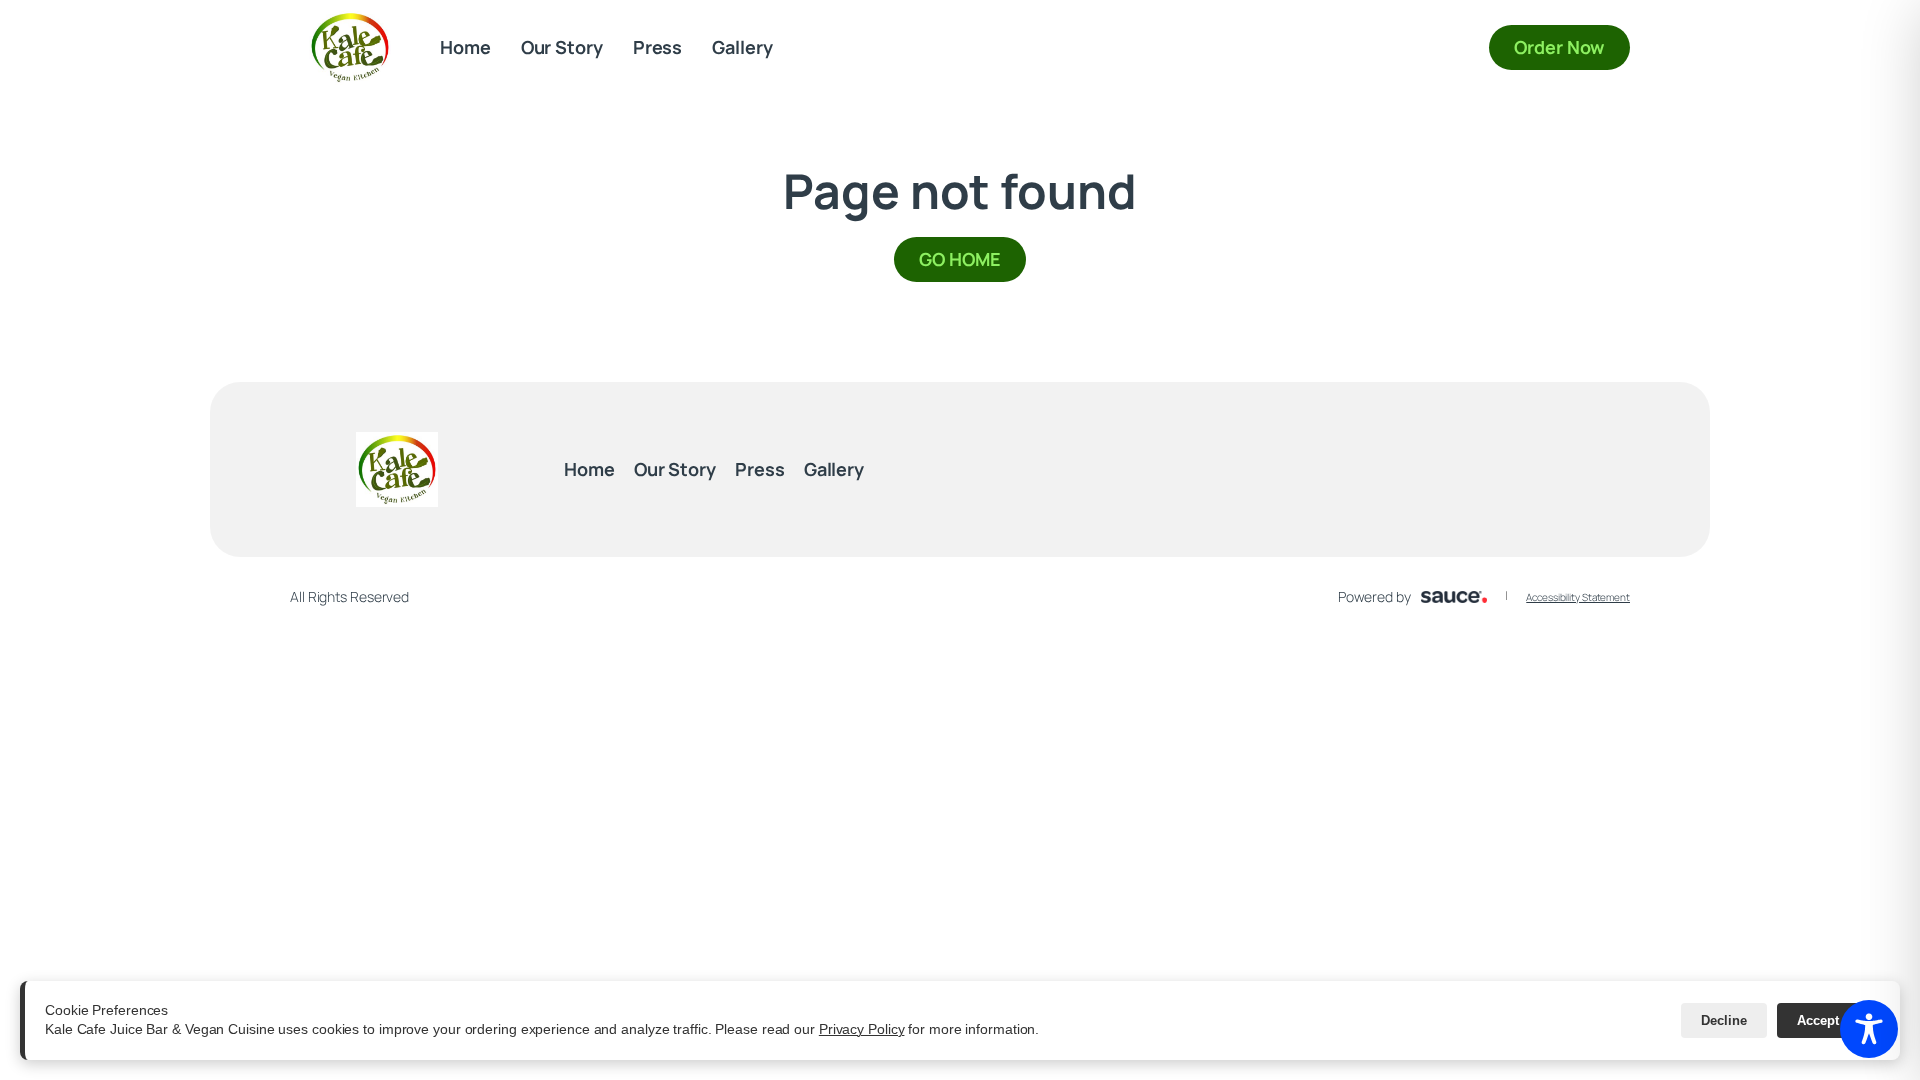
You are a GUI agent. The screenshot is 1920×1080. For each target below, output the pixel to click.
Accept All (1828, 1020)
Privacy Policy (862, 1029)
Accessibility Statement (1578, 597)
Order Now (1572, 46)
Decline (1724, 1020)
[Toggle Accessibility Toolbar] (1869, 1029)
